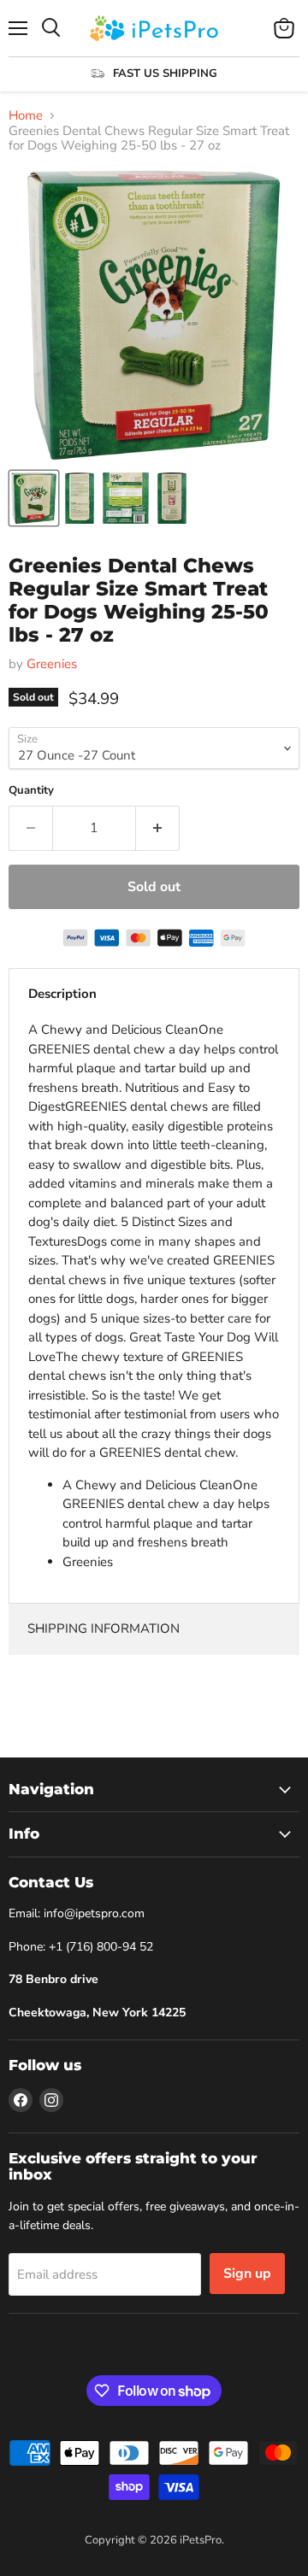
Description (62, 994)
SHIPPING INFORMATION (104, 1628)
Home (26, 116)
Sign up (247, 2274)
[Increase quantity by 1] (158, 828)
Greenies (52, 664)
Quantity (31, 791)
